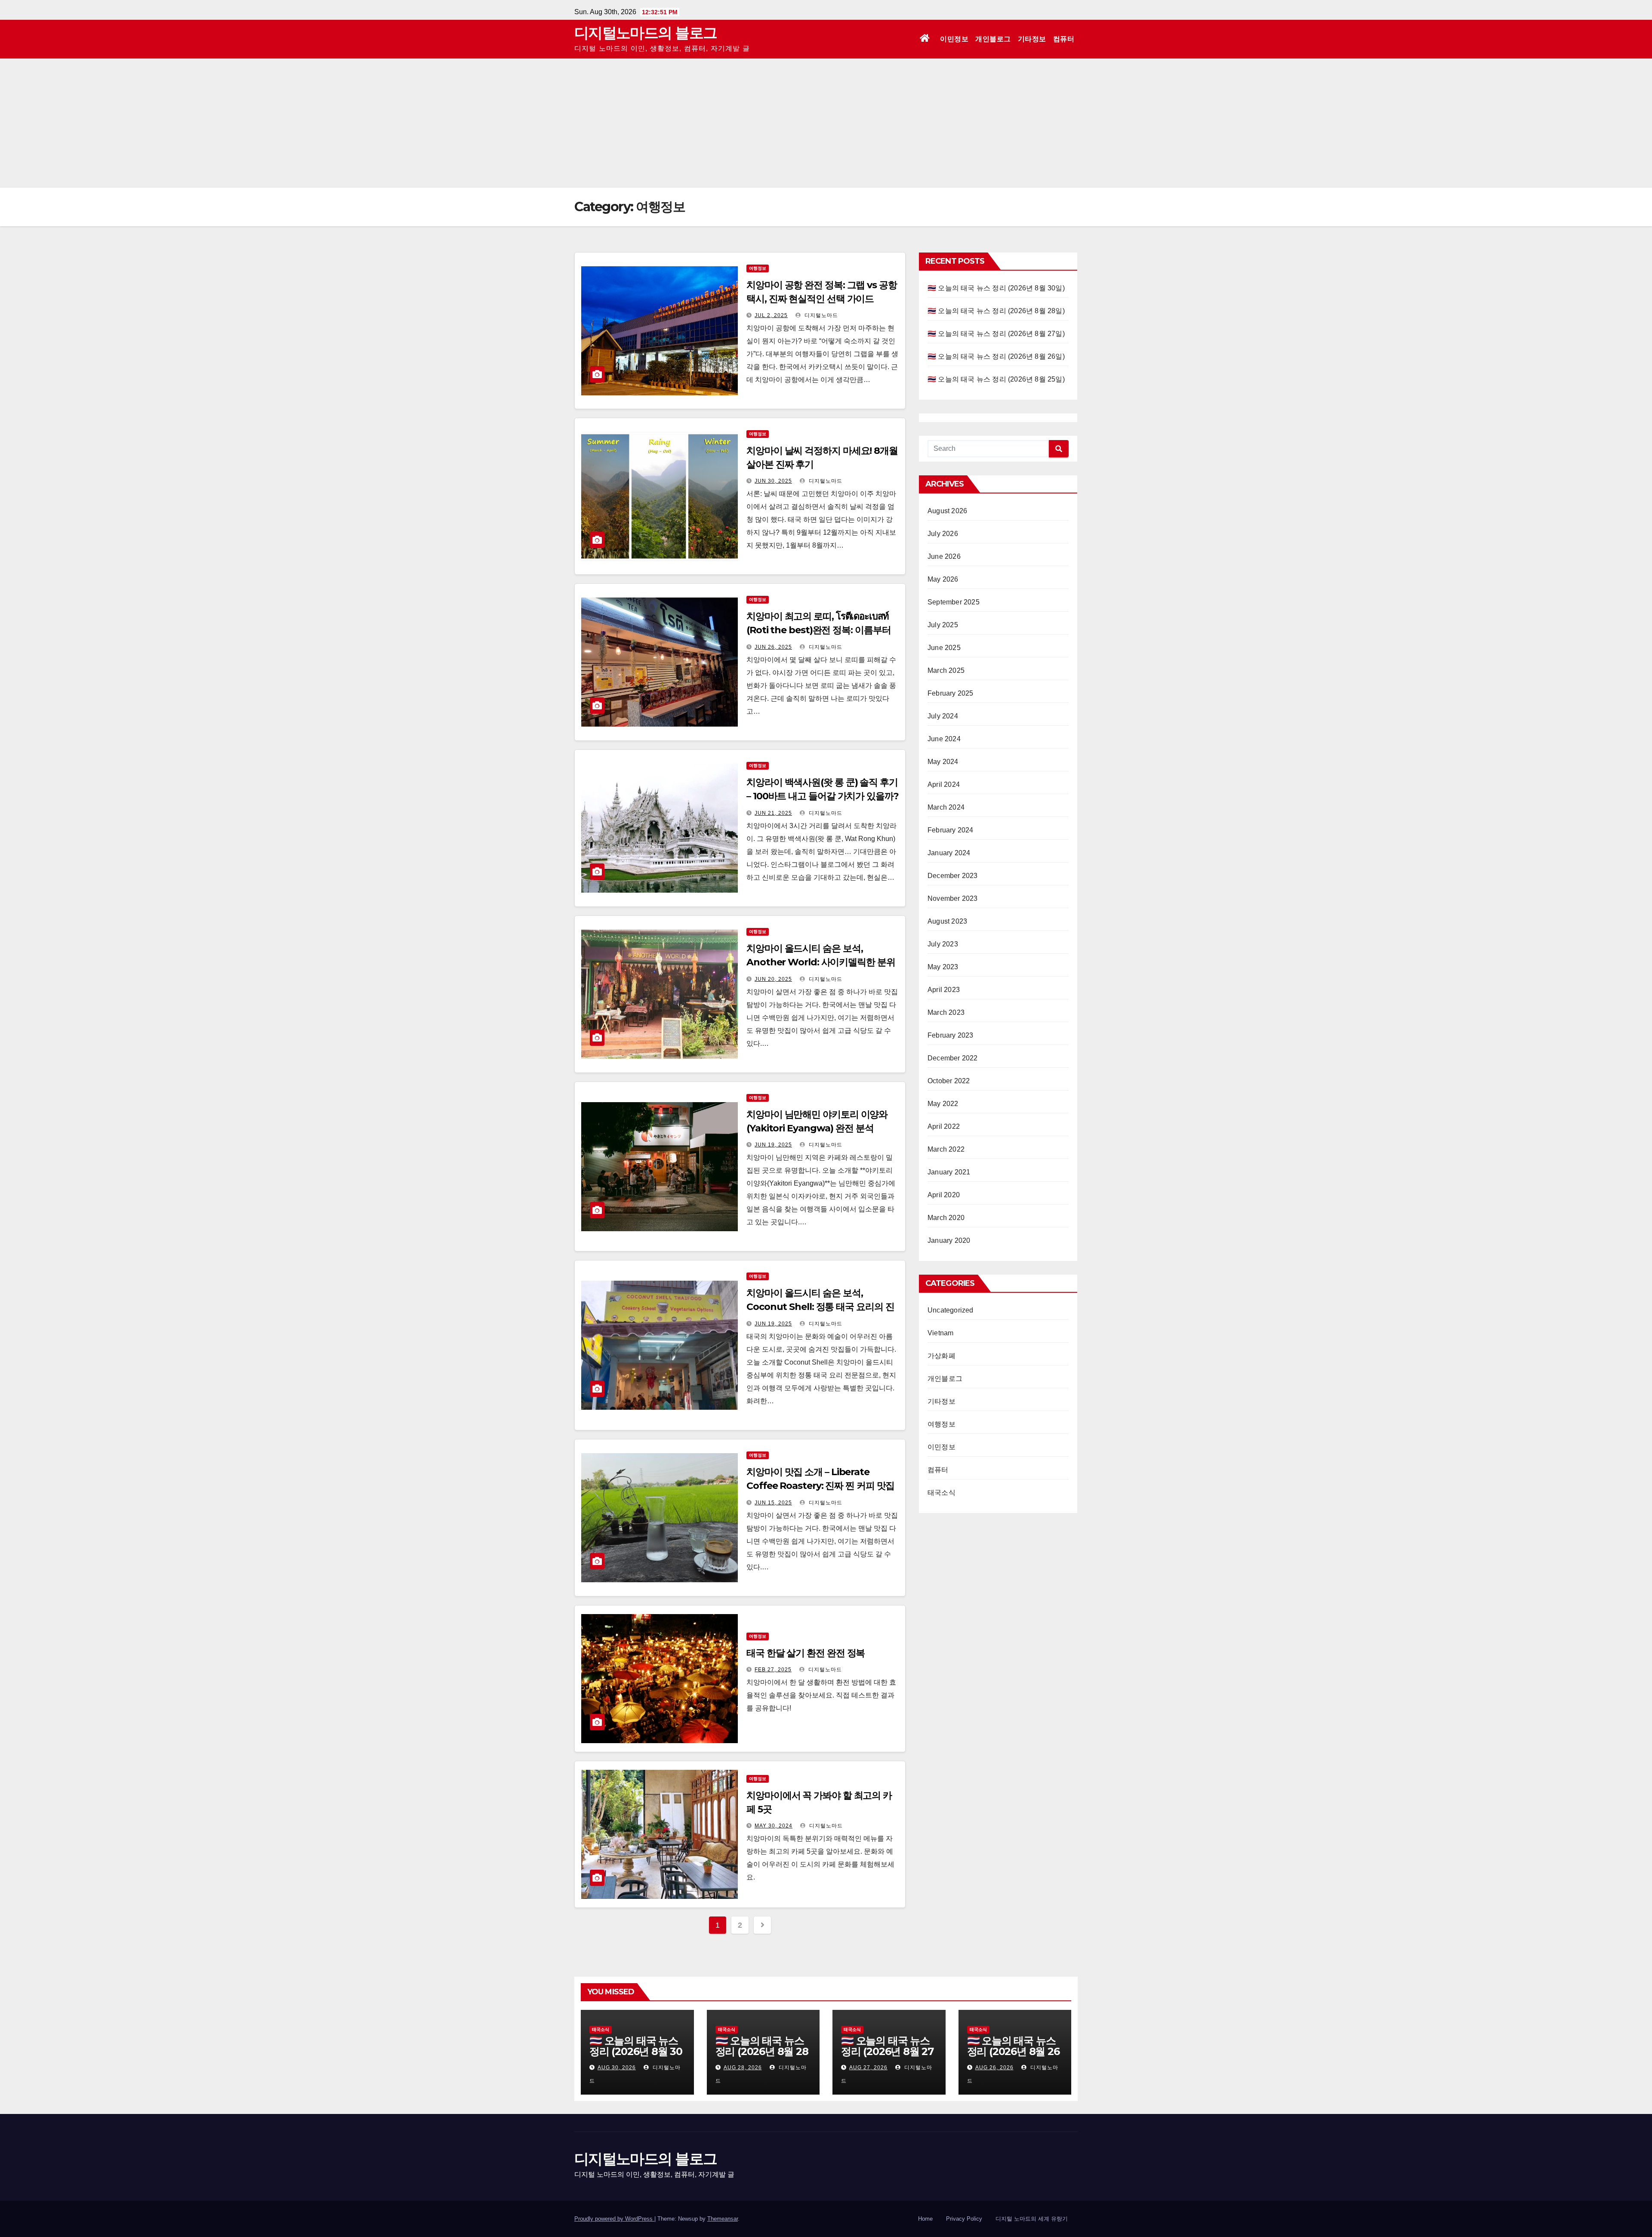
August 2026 (947, 511)
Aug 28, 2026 (743, 2068)
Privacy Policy (964, 2219)
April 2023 (944, 990)
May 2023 (943, 967)
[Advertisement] (826, 123)
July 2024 (943, 716)
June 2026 (944, 556)
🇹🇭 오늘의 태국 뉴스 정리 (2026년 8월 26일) (996, 356)
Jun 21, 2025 (773, 813)
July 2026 (943, 534)
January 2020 (949, 1240)
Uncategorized (951, 1310)
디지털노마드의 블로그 (646, 33)
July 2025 (943, 625)
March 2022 (946, 1149)
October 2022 (949, 1081)
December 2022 (953, 1058)
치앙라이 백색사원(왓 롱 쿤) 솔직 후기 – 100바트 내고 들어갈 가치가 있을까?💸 (823, 796)
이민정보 (954, 39)
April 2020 (944, 1195)
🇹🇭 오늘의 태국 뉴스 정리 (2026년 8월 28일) (996, 311)
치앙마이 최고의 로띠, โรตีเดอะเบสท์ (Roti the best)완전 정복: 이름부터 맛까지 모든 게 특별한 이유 (818, 630)
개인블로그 (993, 39)
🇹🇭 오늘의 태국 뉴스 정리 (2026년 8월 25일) (996, 379)
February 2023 (951, 1035)
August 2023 (947, 921)
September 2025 (954, 602)
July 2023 (943, 944)
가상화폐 (942, 1356)
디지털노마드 (820, 315)
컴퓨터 (1064, 39)
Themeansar (723, 2219)
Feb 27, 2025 (773, 1670)
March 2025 (946, 670)
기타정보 (1032, 39)
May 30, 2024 (774, 1826)
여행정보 (758, 268)
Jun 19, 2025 (773, 1145)
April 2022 (944, 1126)
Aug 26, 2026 (994, 2068)
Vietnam (940, 1333)
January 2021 (949, 1172)
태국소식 (942, 1493)
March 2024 (946, 807)
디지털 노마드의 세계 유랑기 (1032, 2219)
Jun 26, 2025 (773, 647)
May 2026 (943, 579)
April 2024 (944, 784)
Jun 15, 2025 (773, 1503)
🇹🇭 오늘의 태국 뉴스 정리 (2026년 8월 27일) (996, 334)
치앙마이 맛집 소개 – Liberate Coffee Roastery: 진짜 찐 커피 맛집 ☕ (820, 1486)
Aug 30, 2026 (617, 2068)
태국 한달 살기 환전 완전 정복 (806, 1653)
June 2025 (944, 648)
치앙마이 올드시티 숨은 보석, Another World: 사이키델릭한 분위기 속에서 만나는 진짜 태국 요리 (821, 962)
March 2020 (946, 1218)
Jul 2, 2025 (771, 315)
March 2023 (946, 1012)
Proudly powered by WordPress (614, 2219)
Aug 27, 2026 (868, 2068)
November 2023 (953, 898)
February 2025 (951, 693)
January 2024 (949, 853)
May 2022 (943, 1104)
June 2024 (944, 739)
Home (925, 2219)
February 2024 (951, 830)
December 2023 (953, 876)
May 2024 (943, 762)
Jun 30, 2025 (773, 481)
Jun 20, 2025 (773, 979)
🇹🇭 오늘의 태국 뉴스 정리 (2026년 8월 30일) (996, 288)
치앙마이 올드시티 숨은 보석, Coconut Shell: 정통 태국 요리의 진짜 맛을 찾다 (820, 1307)
